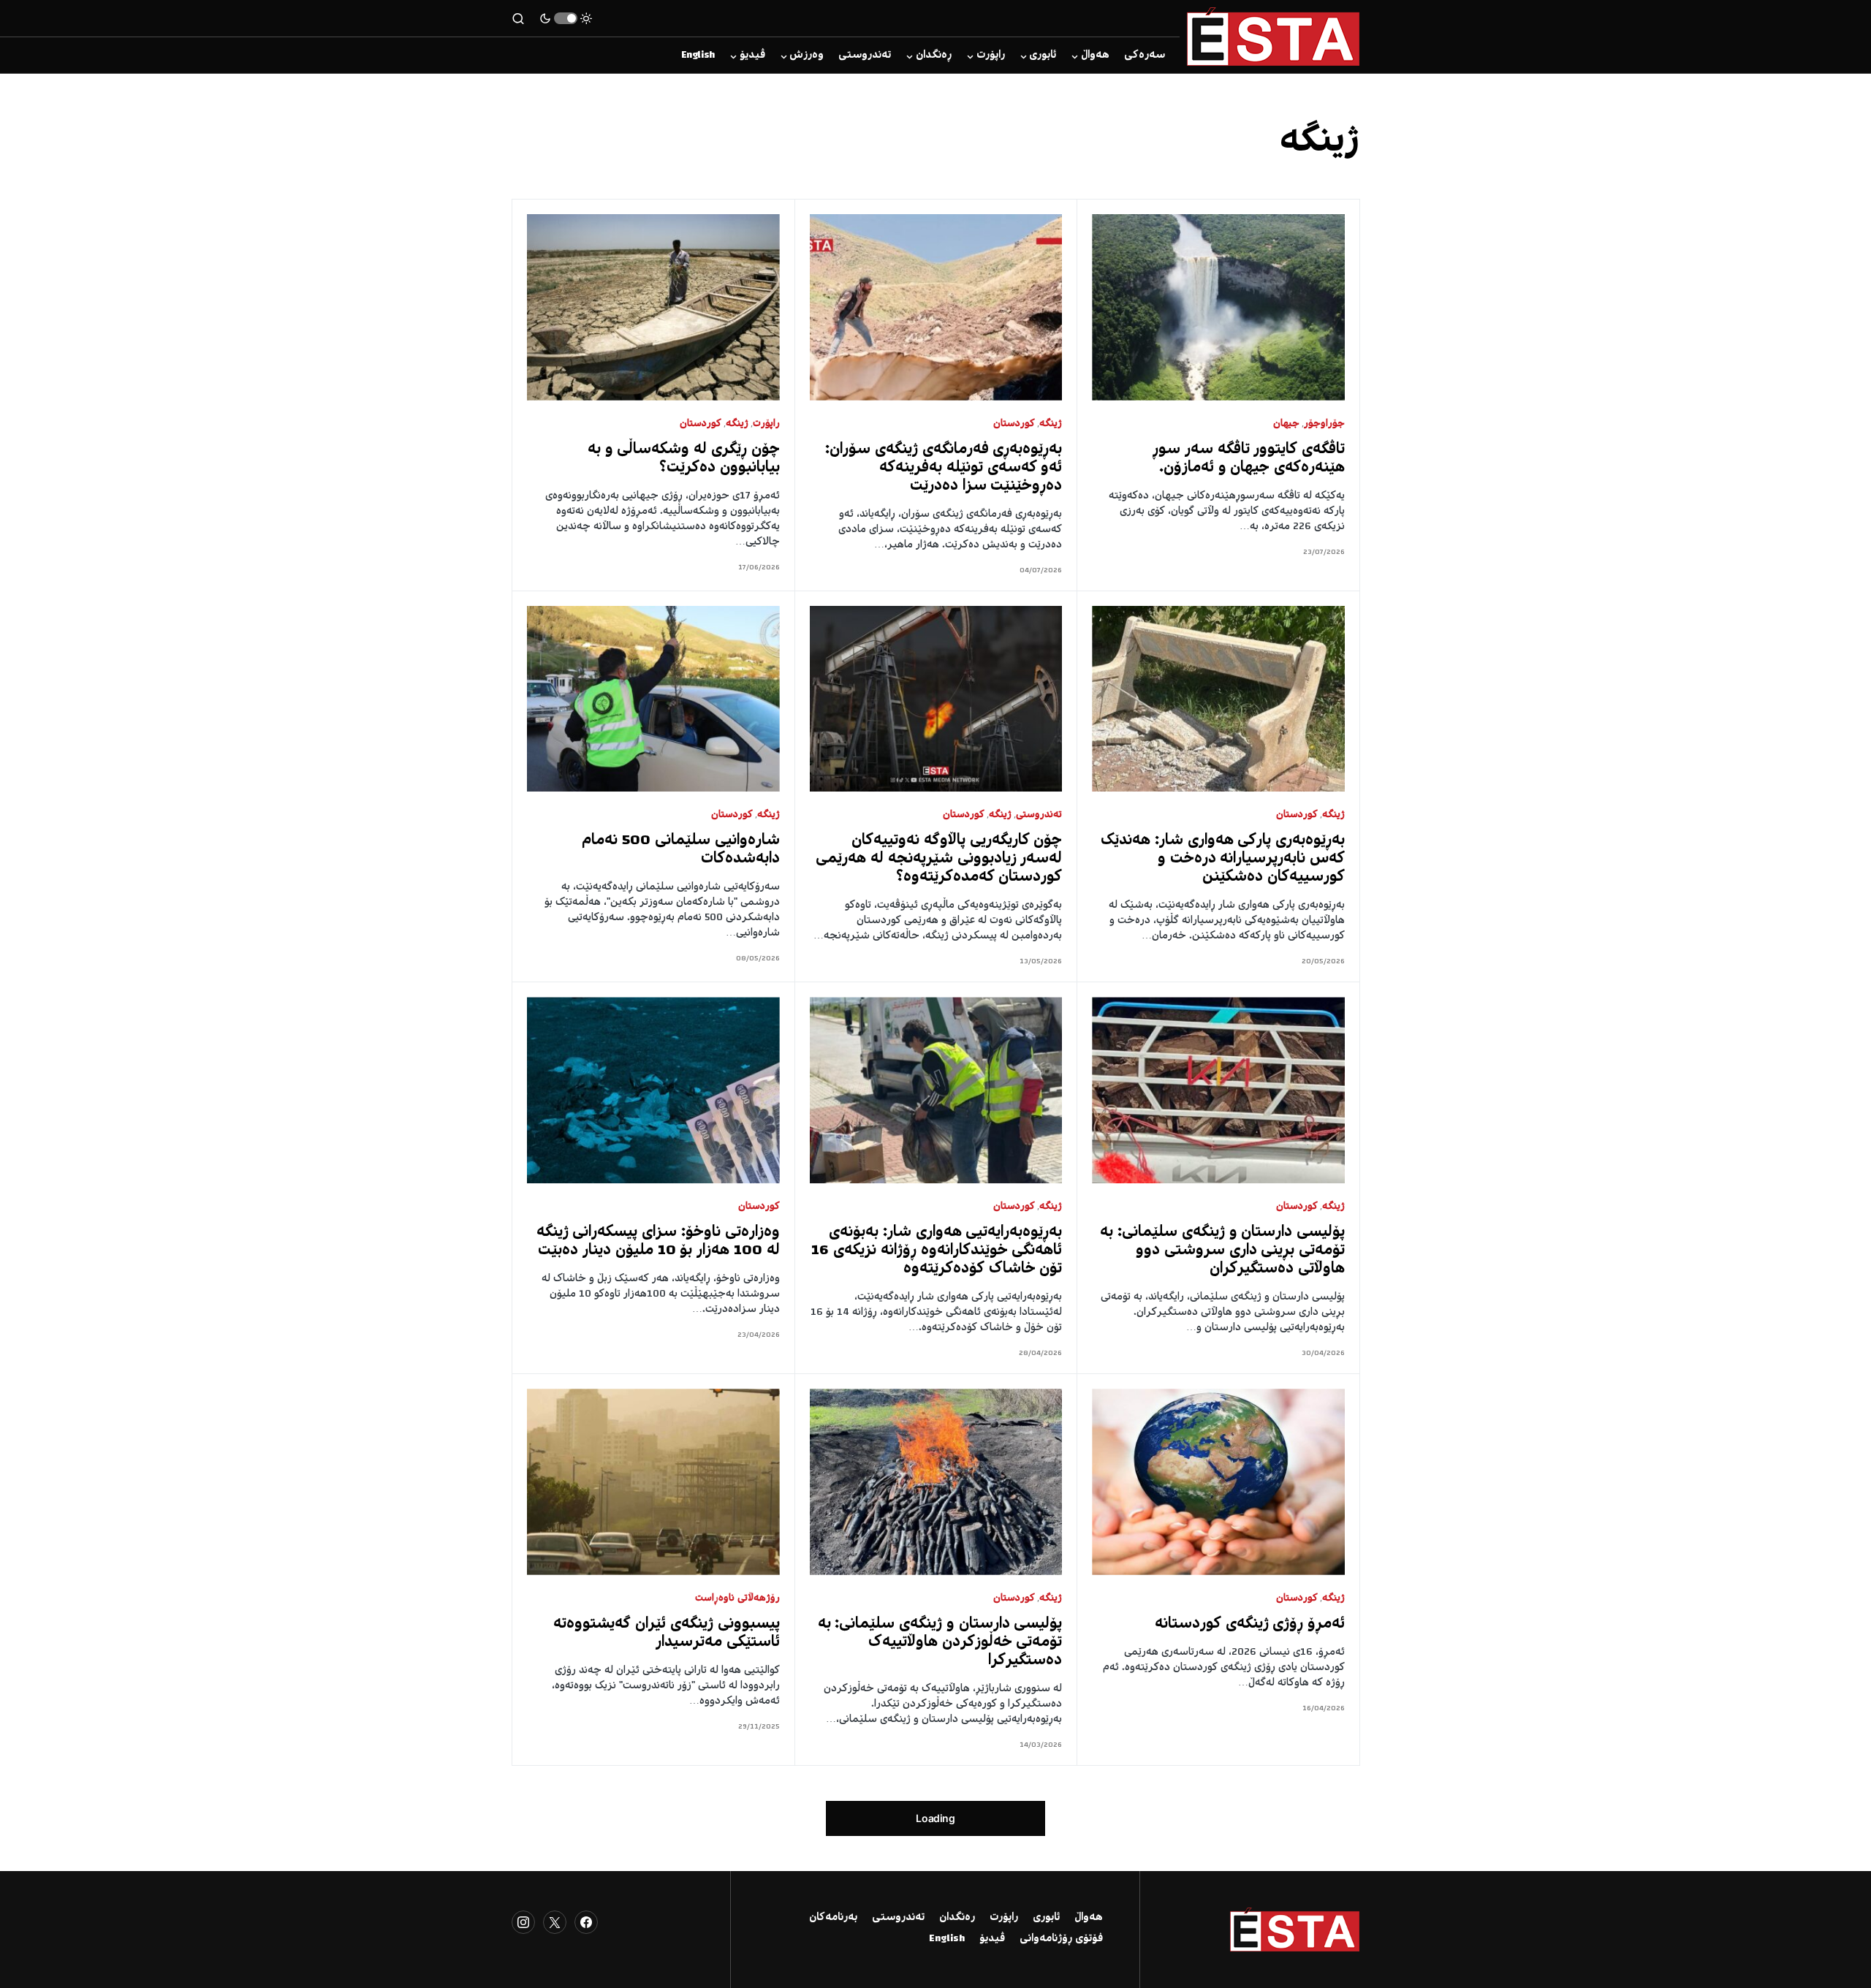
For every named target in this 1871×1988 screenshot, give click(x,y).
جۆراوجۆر (1324, 424)
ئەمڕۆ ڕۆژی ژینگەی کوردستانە (1250, 1624)
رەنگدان (957, 1918)
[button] (566, 18)
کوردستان (1014, 424)
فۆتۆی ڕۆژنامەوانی (1061, 1939)
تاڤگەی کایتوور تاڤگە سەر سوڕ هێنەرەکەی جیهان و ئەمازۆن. (1249, 459)
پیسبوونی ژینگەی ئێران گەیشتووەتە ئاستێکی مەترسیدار (666, 1634)
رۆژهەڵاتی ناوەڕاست (737, 1599)
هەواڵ (1089, 1918)
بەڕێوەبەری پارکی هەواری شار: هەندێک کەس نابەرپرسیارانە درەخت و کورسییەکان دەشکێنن (1223, 859)
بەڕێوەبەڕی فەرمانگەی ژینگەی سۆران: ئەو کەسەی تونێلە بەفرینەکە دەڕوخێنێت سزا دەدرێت (944, 468)
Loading (935, 1818)
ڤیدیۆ (992, 1939)
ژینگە (1051, 424)
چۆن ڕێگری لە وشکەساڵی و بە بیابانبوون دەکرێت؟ (684, 459)
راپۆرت (766, 424)
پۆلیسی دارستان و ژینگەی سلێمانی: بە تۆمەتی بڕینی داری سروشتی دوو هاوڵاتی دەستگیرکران (1222, 1251)
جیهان (1286, 424)
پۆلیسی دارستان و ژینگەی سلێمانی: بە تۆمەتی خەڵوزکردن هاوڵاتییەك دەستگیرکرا (940, 1643)
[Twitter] (555, 1922)
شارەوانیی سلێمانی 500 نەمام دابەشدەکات (680, 850)
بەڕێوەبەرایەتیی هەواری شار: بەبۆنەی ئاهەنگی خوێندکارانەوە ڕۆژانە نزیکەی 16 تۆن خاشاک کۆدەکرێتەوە (937, 1251)
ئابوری (1046, 1918)
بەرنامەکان (833, 1918)
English (947, 1939)
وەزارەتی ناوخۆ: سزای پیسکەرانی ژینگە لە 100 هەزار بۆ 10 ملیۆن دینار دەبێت (658, 1242)
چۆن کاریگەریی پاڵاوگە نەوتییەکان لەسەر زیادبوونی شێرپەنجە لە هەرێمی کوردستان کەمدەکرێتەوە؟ (939, 859)
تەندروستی (1039, 815)
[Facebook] (586, 1922)
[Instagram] (523, 1922)
